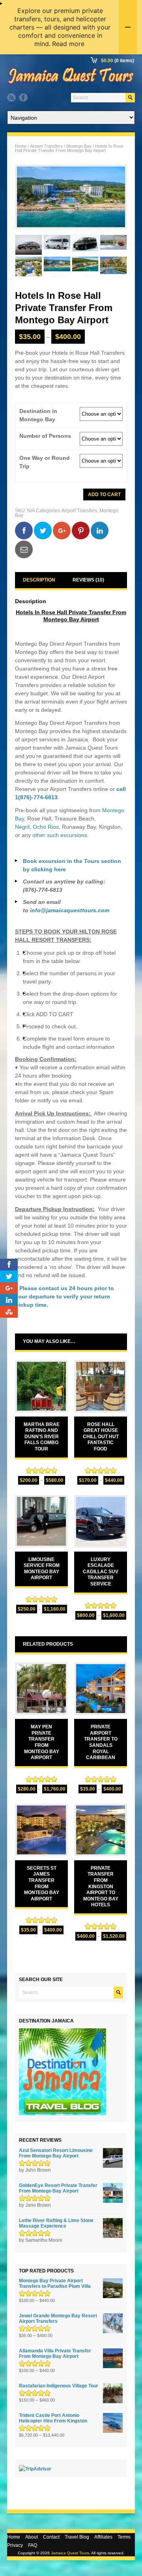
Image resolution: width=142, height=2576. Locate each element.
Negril (22, 827)
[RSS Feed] (11, 98)
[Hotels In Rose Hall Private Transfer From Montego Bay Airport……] (85, 245)
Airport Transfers (46, 146)
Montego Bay (79, 146)
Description (39, 580)
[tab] (39, 580)
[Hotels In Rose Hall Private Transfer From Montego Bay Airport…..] (113, 245)
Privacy (15, 2545)
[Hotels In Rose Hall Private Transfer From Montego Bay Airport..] (57, 267)
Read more (68, 44)
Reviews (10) (88, 580)
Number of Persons (45, 436)
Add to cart (104, 494)
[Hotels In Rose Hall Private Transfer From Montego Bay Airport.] (85, 267)
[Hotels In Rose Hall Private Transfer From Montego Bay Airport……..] (29, 245)
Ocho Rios (46, 827)
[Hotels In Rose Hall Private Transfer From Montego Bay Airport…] (29, 267)
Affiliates (103, 2537)
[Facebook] (23, 98)
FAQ (33, 2545)
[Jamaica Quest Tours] (71, 83)
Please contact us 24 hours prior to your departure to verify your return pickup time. (64, 1296)
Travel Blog (77, 2537)
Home (21, 146)
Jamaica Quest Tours (70, 2553)
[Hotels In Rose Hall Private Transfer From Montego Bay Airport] (71, 197)
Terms (124, 2537)
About (32, 2537)
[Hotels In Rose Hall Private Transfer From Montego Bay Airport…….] (57, 245)
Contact (51, 2537)
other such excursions (60, 835)
